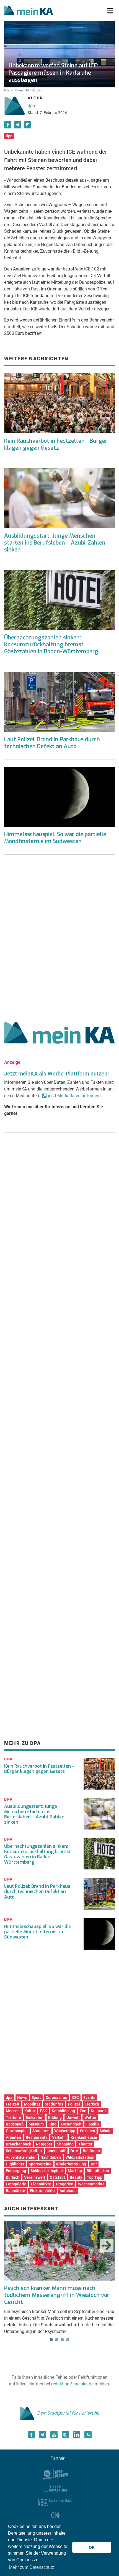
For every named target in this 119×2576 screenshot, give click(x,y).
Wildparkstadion (80, 2157)
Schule (106, 2131)
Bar (94, 2164)
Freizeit (13, 2104)
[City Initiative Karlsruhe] (55, 2516)
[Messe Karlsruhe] (55, 2488)
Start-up (75, 2171)
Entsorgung (16, 2171)
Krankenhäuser (84, 2137)
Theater (85, 2144)
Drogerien (65, 2184)
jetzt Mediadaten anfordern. (75, 1096)
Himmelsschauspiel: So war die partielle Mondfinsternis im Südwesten (55, 838)
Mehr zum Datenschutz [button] (31, 2567)
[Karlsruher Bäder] (55, 2502)
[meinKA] (29, 11)
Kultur (30, 2111)
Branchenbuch (19, 2144)
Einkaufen (35, 2117)
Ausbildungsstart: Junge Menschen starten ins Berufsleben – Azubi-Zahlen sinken (55, 543)
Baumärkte (15, 2191)
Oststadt (57, 2177)
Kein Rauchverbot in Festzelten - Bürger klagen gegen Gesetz (56, 444)
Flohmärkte (41, 2184)
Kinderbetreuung (71, 2164)
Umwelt (73, 2117)
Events (89, 2097)
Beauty (76, 2177)
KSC (75, 2097)
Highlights (15, 2164)
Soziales (87, 2131)
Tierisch (92, 2104)
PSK (43, 2111)
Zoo (83, 2111)
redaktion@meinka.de (72, 2384)
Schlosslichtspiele (47, 2171)
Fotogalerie (16, 2184)
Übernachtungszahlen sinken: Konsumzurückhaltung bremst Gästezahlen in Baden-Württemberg (51, 645)
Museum (36, 2124)
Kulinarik (99, 2111)
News (22, 2097)
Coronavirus (56, 2097)
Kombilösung (63, 2111)
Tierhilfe (13, 2117)
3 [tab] (62, 2340)
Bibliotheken (98, 2171)
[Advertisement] (59, 936)
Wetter (90, 2117)
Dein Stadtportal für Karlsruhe (68, 2413)
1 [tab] (51, 2340)
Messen (13, 2111)
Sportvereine (40, 2164)
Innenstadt (56, 2151)
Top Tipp (95, 2177)
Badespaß (15, 2124)
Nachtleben (51, 2157)
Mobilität (32, 2104)
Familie (93, 2124)
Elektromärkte (42, 2191)
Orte (74, 2151)
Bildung (55, 2117)
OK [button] (92, 2547)
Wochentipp (65, 2131)
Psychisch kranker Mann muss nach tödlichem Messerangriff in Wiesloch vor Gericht (57, 2295)
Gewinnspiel (17, 2131)
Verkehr (59, 2137)
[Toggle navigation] (110, 11)
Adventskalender (21, 2157)
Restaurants (37, 2137)
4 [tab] (68, 2340)
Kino (52, 2124)
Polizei (74, 2104)
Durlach (13, 2177)
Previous (12, 2246)
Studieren (41, 2131)
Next (107, 2246)
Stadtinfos (54, 2104)
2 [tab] (57, 2340)
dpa (31, 106)
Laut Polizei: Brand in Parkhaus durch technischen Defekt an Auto (52, 743)
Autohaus (68, 2191)
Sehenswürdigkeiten (24, 2151)
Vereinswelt (35, 2177)
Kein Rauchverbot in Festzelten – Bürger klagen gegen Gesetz (39, 1769)
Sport (36, 2097)
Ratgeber (44, 2144)
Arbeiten (13, 2137)
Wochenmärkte (91, 2184)
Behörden (91, 2151)
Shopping (65, 2144)
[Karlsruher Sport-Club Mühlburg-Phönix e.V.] (55, 2474)
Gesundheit (71, 2124)
